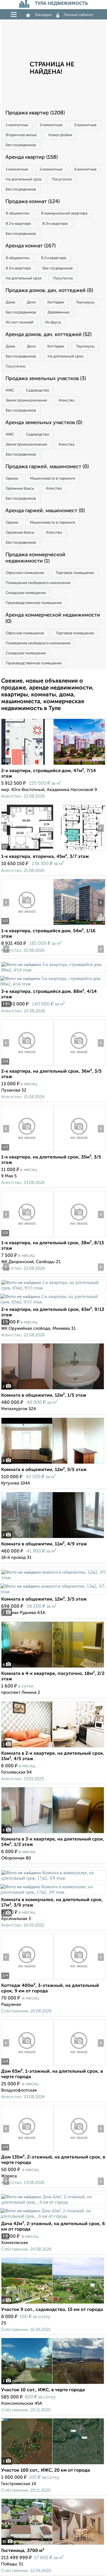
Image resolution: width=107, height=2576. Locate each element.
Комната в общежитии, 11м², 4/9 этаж (44, 1544)
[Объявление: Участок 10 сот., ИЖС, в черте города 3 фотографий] (53, 2384)
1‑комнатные (17, 125)
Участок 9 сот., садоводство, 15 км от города (52, 2310)
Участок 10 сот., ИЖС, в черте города (43, 2390)
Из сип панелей (20, 322)
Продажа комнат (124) (33, 202)
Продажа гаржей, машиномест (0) (47, 467)
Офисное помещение (25, 573)
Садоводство (38, 390)
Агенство (66, 400)
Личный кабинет (79, 15)
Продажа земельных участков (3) (46, 379)
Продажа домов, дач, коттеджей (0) (49, 291)
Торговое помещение (75, 573)
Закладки (43, 15)
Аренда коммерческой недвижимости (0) (53, 618)
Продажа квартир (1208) (35, 113)
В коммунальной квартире (64, 213)
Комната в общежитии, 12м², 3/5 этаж (44, 1599)
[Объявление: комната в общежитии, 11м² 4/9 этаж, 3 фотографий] (53, 1538)
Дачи (31, 302)
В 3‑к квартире (55, 224)
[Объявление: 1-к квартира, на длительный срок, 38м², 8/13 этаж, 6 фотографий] (27, 1237)
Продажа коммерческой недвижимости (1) (35, 558)
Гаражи (12, 479)
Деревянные (58, 312)
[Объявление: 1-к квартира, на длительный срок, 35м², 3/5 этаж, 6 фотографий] (27, 1151)
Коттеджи (56, 302)
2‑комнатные (51, 125)
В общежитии (18, 213)
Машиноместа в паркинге (53, 479)
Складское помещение (26, 593)
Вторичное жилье (21, 135)
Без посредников (21, 145)
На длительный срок (24, 179)
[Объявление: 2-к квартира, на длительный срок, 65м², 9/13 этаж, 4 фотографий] (53, 1288)
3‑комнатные (85, 125)
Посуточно (62, 179)
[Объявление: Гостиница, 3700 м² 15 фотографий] (53, 2545)
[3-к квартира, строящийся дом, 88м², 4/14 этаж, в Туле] (53, 970)
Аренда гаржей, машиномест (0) (45, 511)
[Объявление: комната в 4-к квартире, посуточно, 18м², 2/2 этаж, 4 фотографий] (53, 1668)
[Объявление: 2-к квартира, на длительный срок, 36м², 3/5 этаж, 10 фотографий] (27, 1065)
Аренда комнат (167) (31, 246)
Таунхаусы (85, 302)
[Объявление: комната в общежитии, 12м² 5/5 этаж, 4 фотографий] (53, 1464)
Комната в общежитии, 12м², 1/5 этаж (44, 1396)
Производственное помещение (34, 603)
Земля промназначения (26, 400)
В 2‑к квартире (18, 224)
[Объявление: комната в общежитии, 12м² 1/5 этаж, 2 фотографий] (53, 1389)
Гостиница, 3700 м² (23, 2551)
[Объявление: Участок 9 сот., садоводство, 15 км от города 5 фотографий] (53, 2304)
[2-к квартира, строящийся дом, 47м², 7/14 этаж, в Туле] (27, 765)
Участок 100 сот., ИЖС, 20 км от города (46, 2470)
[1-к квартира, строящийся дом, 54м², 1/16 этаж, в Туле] (27, 925)
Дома (10, 302)
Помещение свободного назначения (38, 583)
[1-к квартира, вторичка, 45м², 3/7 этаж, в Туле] (27, 851)
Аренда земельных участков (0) (44, 423)
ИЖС (10, 390)
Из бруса (53, 322)
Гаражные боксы (20, 489)
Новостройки (60, 135)
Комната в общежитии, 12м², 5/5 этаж (44, 1470)
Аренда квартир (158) (32, 157)
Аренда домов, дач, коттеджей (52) (49, 335)
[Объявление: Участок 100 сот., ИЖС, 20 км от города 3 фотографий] (53, 2464)
